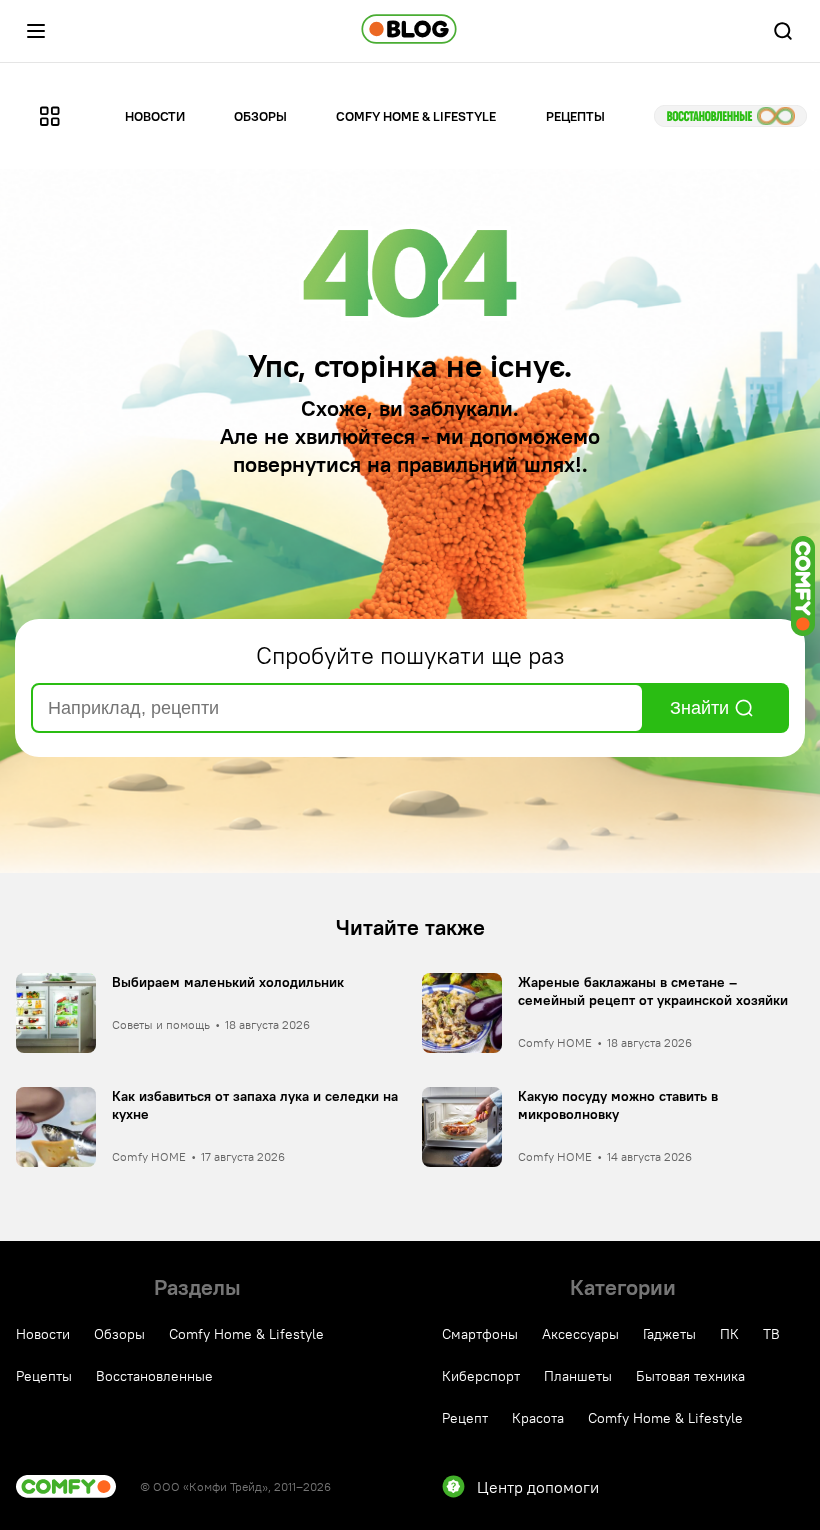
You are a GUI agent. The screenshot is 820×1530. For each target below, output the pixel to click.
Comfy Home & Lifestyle (416, 116)
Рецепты (575, 116)
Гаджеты (669, 1334)
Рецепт (465, 1418)
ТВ (771, 1334)
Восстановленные (730, 116)
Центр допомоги (538, 1487)
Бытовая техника (690, 1376)
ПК (729, 1334)
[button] (36, 31)
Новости (155, 116)
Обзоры (260, 116)
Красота (538, 1418)
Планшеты (578, 1376)
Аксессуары (580, 1334)
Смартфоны (480, 1334)
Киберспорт (481, 1376)
